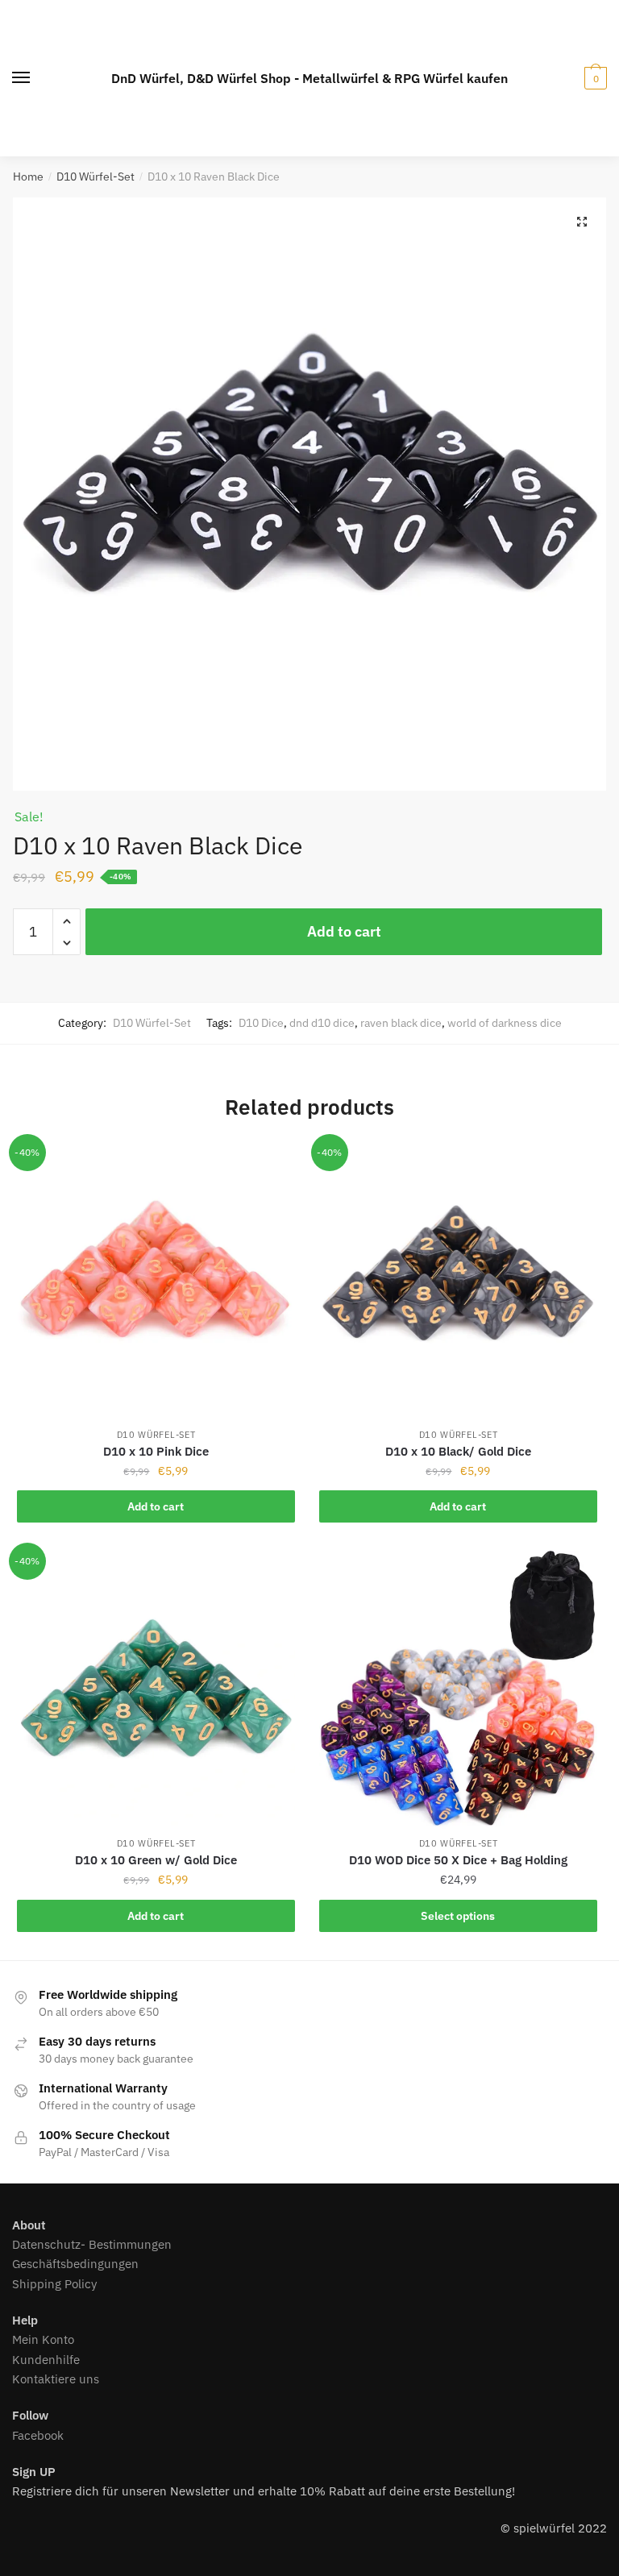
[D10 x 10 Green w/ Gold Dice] (156, 1690)
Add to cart (344, 931)
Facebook (38, 2435)
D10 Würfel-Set (96, 177)
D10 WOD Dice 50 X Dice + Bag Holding (458, 1860)
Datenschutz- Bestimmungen (92, 2244)
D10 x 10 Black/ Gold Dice (458, 1451)
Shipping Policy (54, 2284)
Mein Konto (43, 2339)
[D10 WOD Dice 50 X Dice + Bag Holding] (458, 1690)
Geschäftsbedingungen (75, 2264)
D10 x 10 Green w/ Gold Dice (156, 1860)
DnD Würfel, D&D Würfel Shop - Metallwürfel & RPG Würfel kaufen (309, 78)
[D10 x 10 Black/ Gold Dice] (458, 1281)
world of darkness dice (505, 1023)
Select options (458, 1916)
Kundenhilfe (46, 2360)
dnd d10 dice (322, 1023)
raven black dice (401, 1023)
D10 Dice (261, 1023)
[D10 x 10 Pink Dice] (156, 1281)
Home (28, 177)
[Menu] (22, 78)
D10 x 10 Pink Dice (156, 1451)
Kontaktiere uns (56, 2379)
